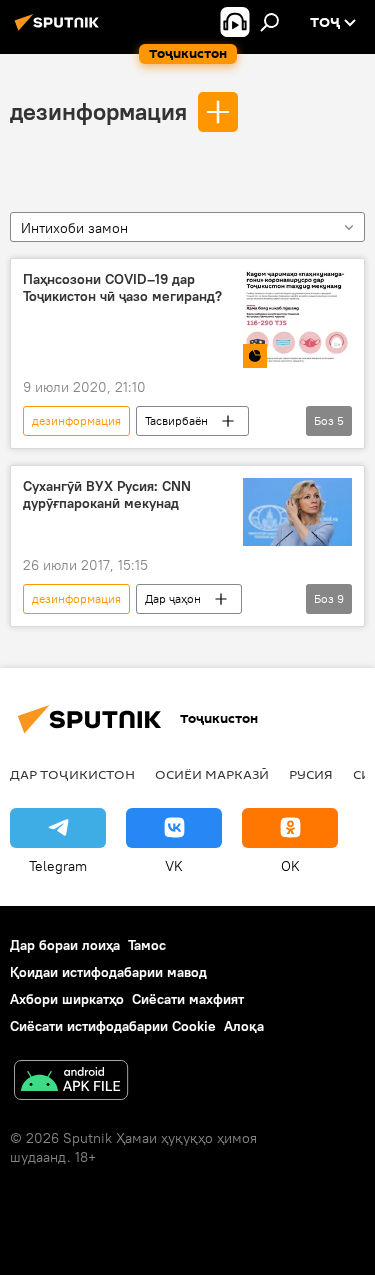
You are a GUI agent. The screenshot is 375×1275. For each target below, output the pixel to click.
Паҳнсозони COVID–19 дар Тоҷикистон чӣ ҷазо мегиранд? (122, 288)
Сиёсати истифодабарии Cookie (113, 1026)
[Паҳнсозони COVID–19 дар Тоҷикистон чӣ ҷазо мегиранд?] (297, 319)
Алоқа (244, 1026)
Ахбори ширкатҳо (67, 999)
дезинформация (98, 111)
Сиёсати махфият (188, 999)
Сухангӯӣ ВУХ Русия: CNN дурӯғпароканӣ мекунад (107, 495)
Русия (311, 774)
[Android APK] (71, 1082)
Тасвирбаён (176, 420)
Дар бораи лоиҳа (65, 945)
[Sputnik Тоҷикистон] (60, 30)
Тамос (147, 945)
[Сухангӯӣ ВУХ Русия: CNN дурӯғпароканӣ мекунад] (297, 512)
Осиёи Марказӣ (212, 774)
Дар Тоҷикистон (72, 774)
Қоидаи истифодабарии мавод (108, 972)
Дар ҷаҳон (173, 598)
